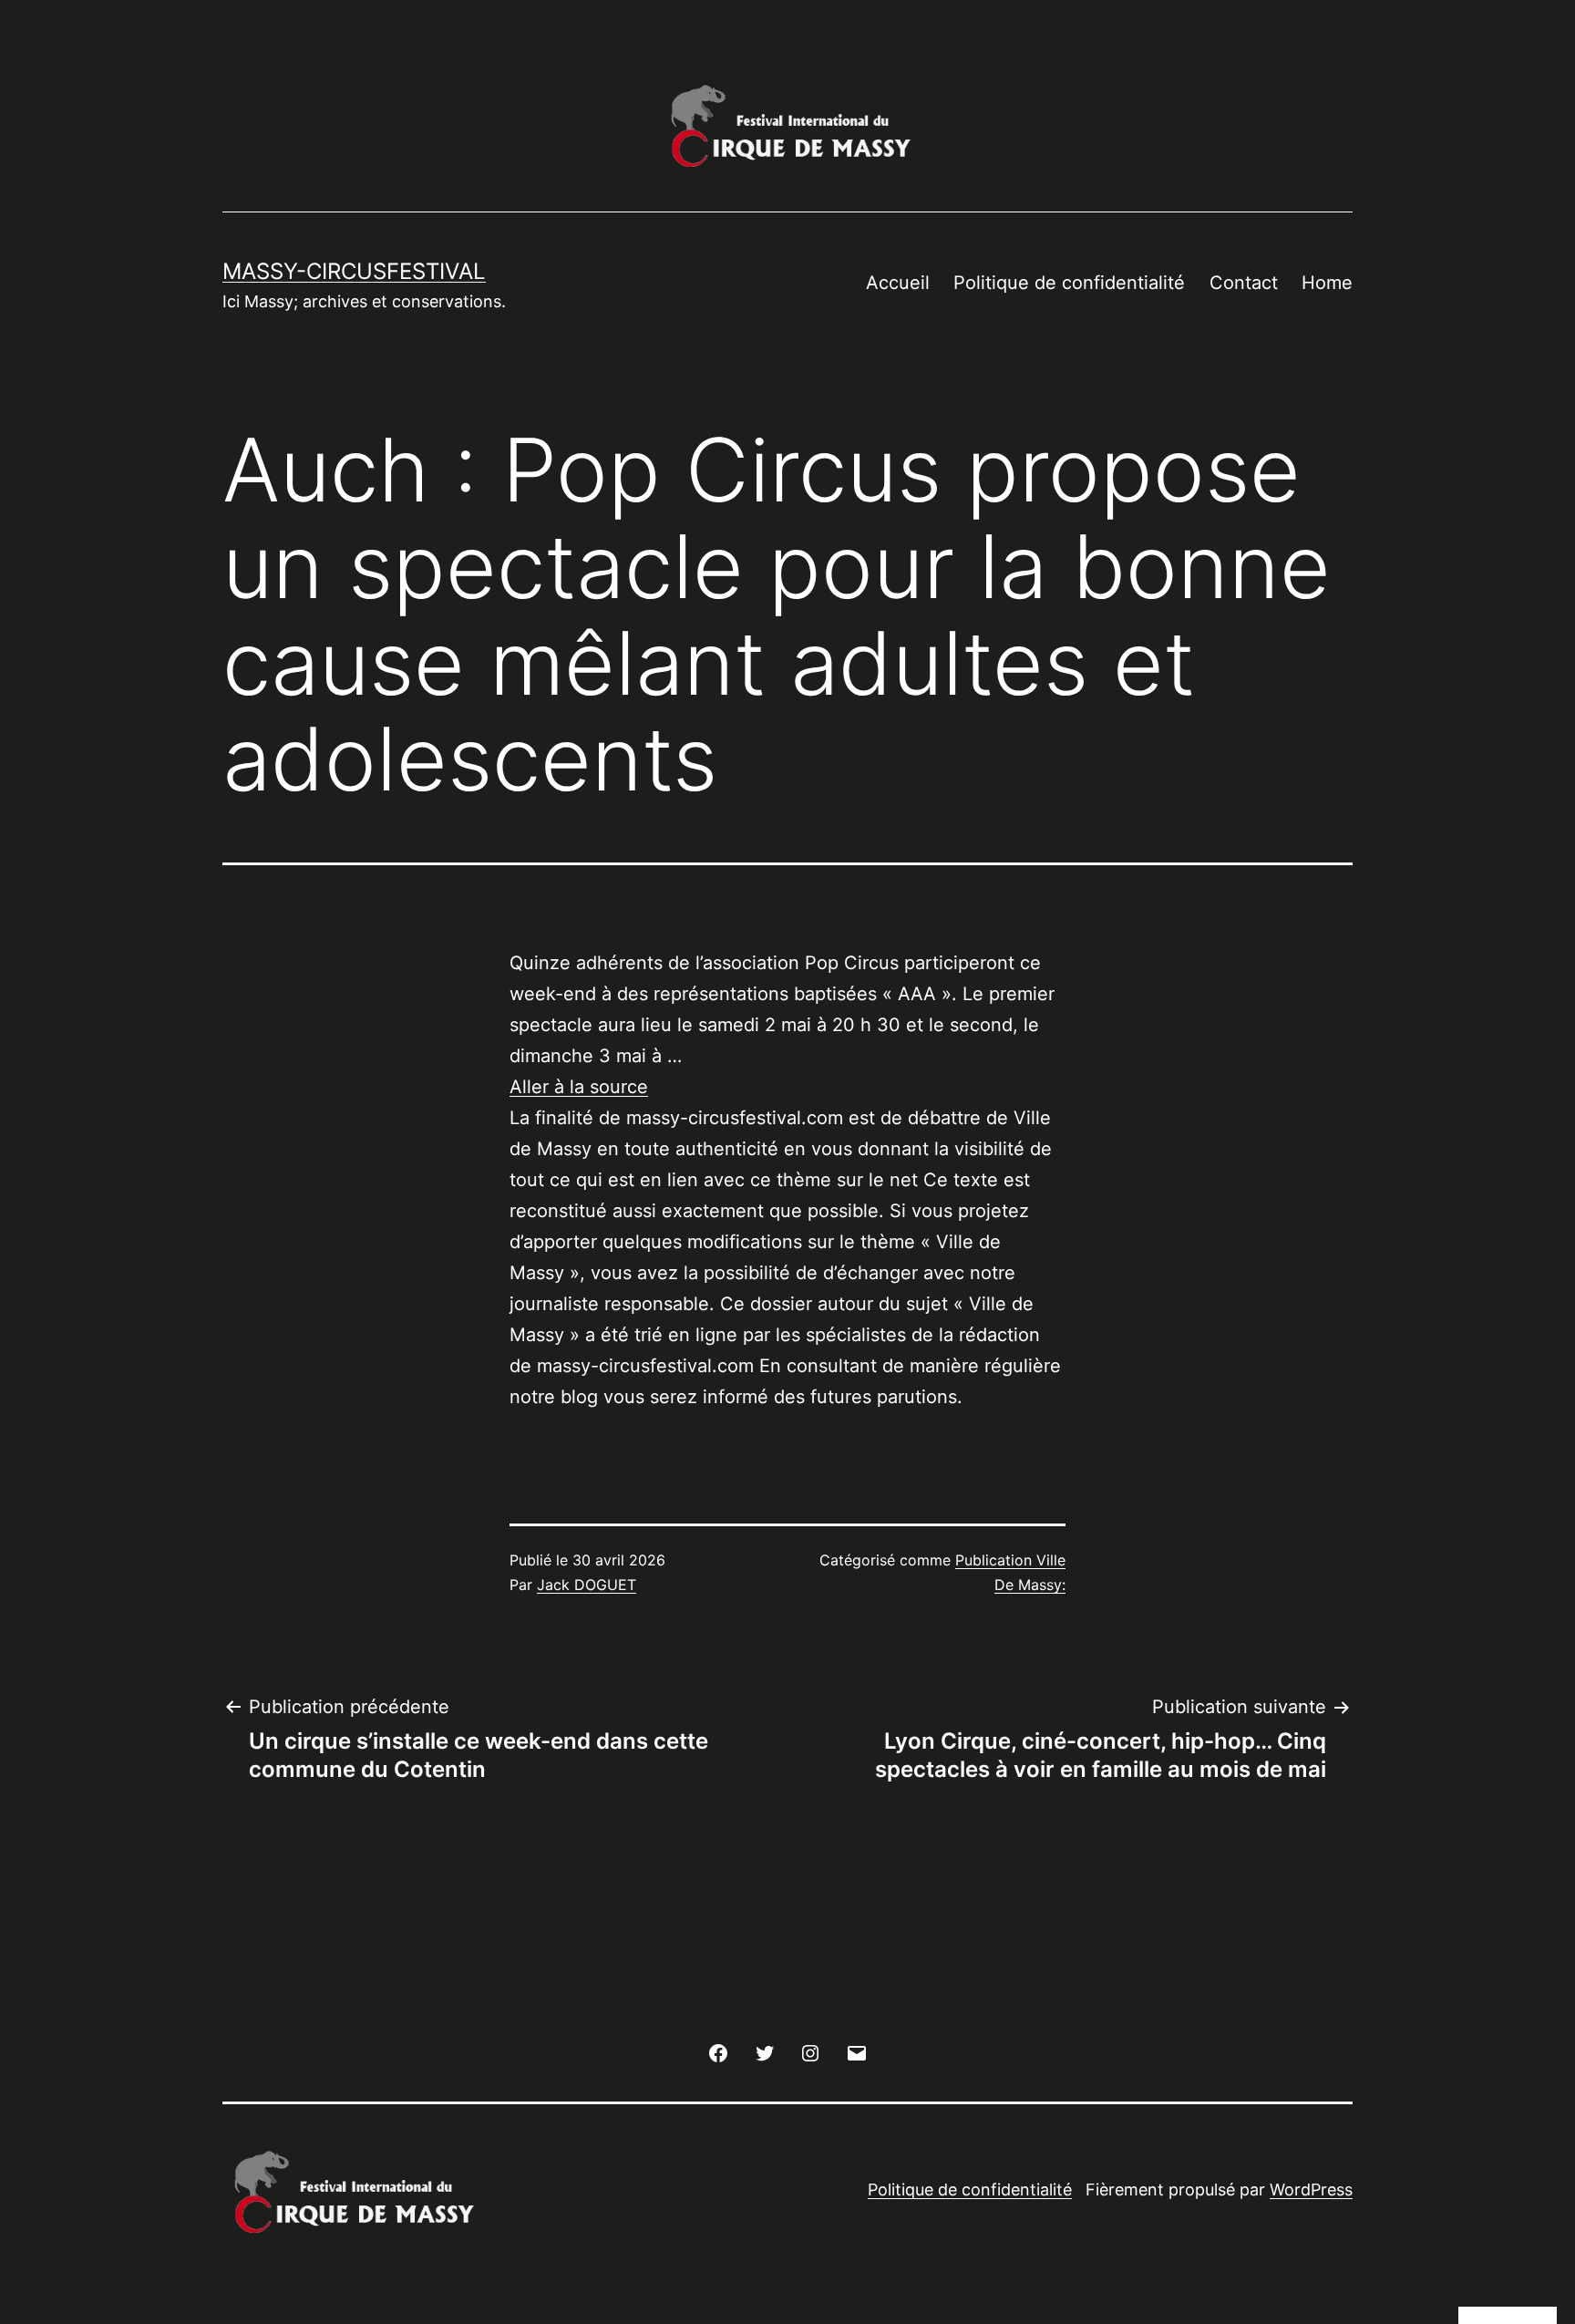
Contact (1244, 283)
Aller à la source (579, 1087)
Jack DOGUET (587, 1585)
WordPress (1311, 2190)
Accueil (898, 283)
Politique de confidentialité (1069, 283)
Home (1327, 283)
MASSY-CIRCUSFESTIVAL (354, 271)
